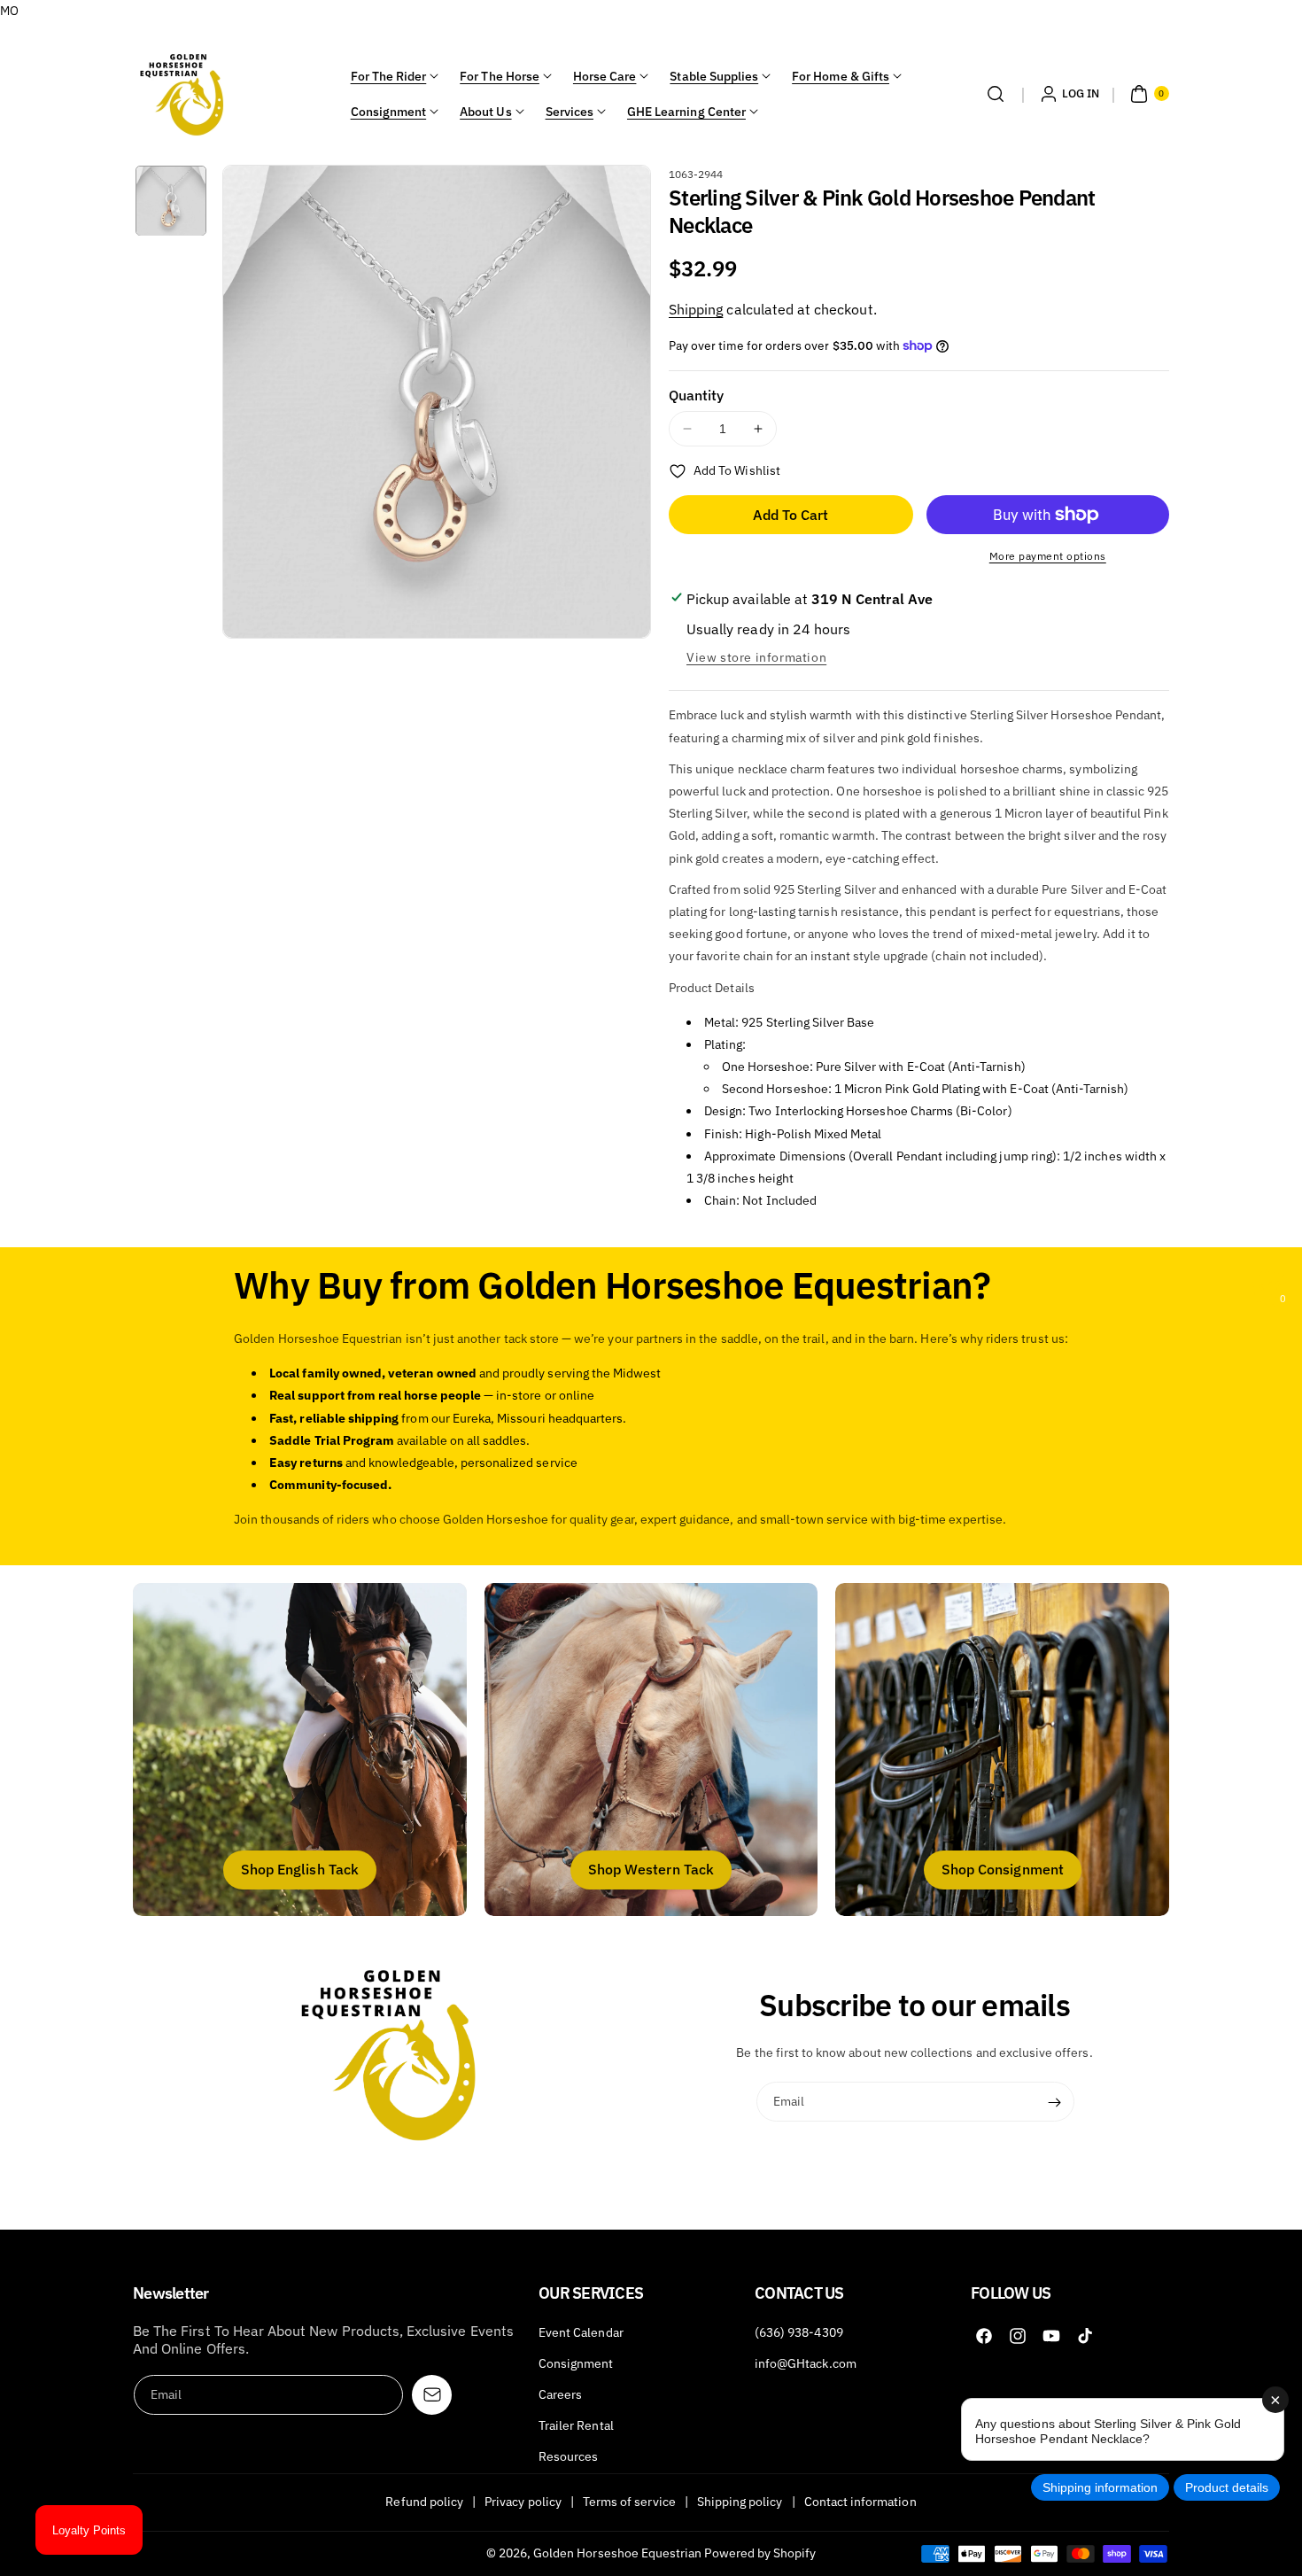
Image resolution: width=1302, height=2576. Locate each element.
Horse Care (605, 76)
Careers (560, 2394)
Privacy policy (523, 2502)
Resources (568, 2456)
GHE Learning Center (686, 112)
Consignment (389, 112)
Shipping (696, 309)
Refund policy (424, 2502)
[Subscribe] (1055, 2102)
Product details (1227, 2487)
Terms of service (629, 2502)
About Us (485, 112)
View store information (756, 657)
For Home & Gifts (841, 76)
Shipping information (1100, 2487)
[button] (996, 94)
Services (570, 112)
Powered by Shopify (760, 2553)
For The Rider (389, 76)
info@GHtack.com (806, 2363)
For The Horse (500, 76)
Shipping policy (740, 2502)
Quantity (696, 395)
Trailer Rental (576, 2425)
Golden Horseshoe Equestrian (617, 2553)
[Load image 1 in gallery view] (171, 201)
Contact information (860, 2502)
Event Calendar (581, 2332)
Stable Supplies (714, 76)
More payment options (1048, 556)
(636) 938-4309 (799, 2332)
